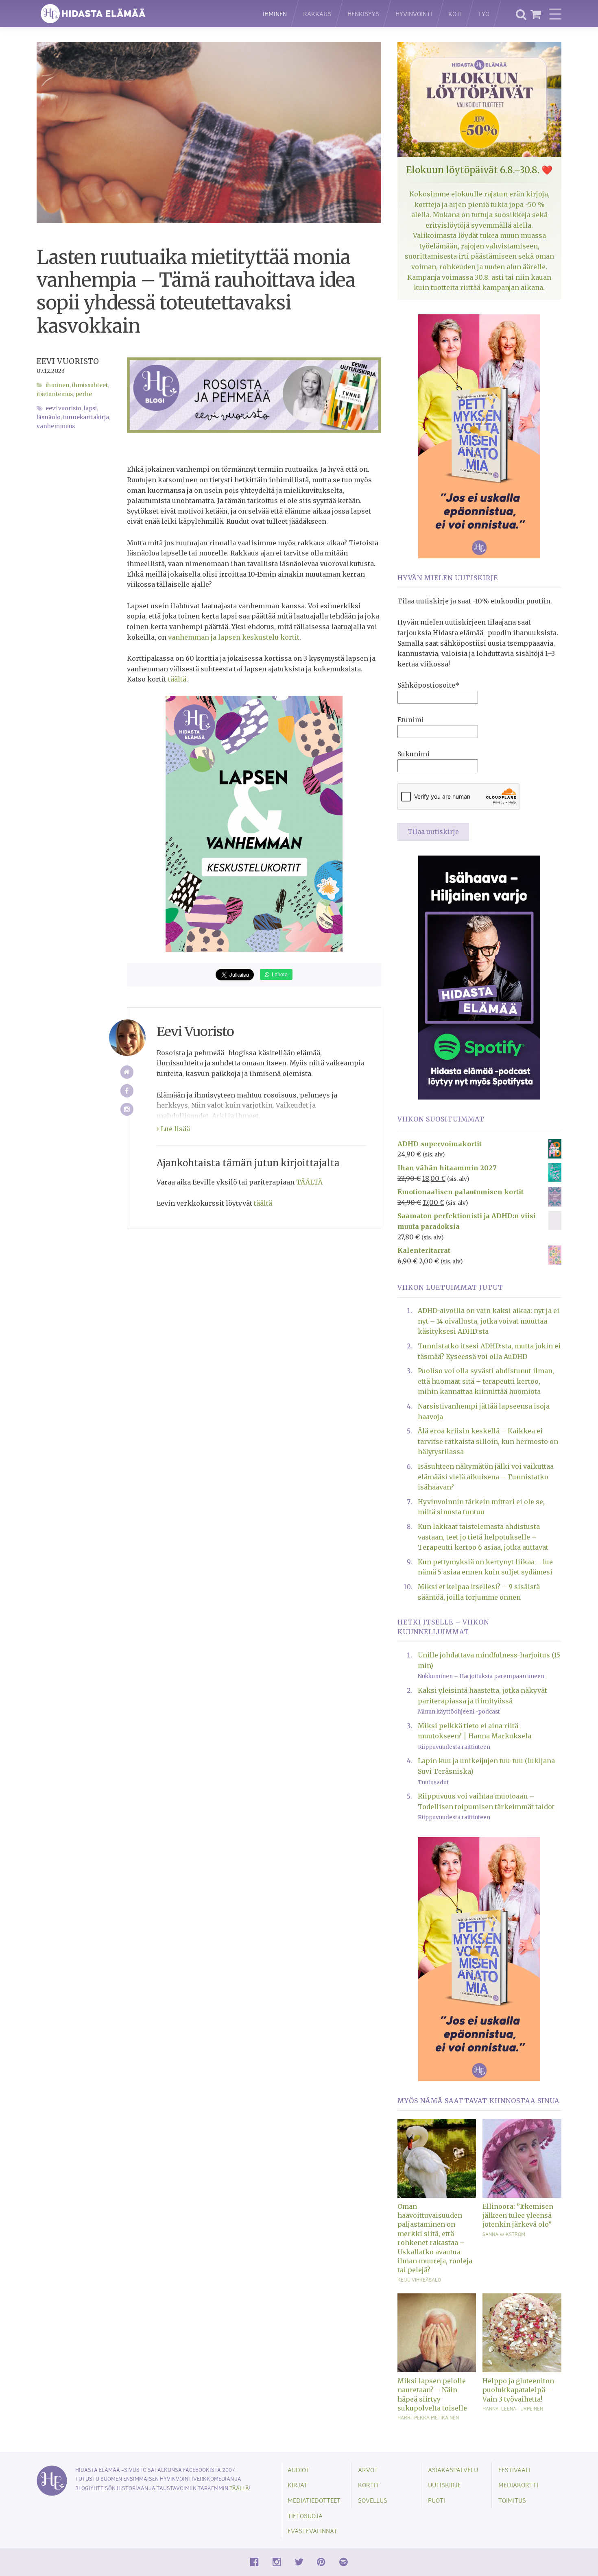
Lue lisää (175, 1129)
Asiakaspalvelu (453, 2470)
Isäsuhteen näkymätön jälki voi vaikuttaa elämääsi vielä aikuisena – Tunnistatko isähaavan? (486, 1477)
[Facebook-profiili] (127, 1091)
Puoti (436, 2500)
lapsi (90, 408)
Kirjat (298, 2485)
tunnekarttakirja (86, 417)
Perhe (84, 394)
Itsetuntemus (55, 394)
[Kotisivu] (127, 1072)
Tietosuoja (305, 2516)
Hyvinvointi (414, 14)
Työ (484, 14)
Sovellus (373, 2500)
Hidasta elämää (141, 14)
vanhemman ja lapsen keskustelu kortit (234, 637)
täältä (177, 679)
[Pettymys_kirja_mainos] (479, 436)
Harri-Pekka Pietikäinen (428, 2417)
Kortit (369, 2485)
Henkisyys (363, 14)
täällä (239, 2488)
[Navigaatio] (555, 14)
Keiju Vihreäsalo (419, 2280)
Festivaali (514, 2470)
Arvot (368, 2470)
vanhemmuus (56, 426)
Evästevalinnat (312, 2531)
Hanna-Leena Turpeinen (513, 2408)
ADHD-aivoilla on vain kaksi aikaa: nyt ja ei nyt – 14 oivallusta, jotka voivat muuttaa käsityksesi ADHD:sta (489, 1321)
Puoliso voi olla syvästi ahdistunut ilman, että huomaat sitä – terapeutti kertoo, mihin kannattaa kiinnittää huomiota (486, 1381)
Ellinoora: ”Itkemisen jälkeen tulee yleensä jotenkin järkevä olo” (518, 2216)
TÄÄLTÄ (309, 1182)
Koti (455, 14)
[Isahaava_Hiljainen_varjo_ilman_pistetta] (479, 977)
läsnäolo (49, 417)
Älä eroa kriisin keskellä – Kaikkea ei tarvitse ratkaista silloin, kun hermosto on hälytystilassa (488, 1441)
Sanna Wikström (504, 2234)
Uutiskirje (444, 2485)
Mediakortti (518, 2485)
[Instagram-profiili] (127, 1109)
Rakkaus (317, 14)
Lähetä (279, 974)
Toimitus (512, 2500)
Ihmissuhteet (90, 385)
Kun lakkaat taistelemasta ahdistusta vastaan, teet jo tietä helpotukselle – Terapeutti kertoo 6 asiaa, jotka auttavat (483, 1537)
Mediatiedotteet (314, 2500)
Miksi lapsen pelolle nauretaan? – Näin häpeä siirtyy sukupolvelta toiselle (432, 2394)
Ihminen (275, 14)
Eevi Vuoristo (68, 361)
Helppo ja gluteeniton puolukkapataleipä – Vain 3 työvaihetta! (518, 2390)
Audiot (299, 2470)
